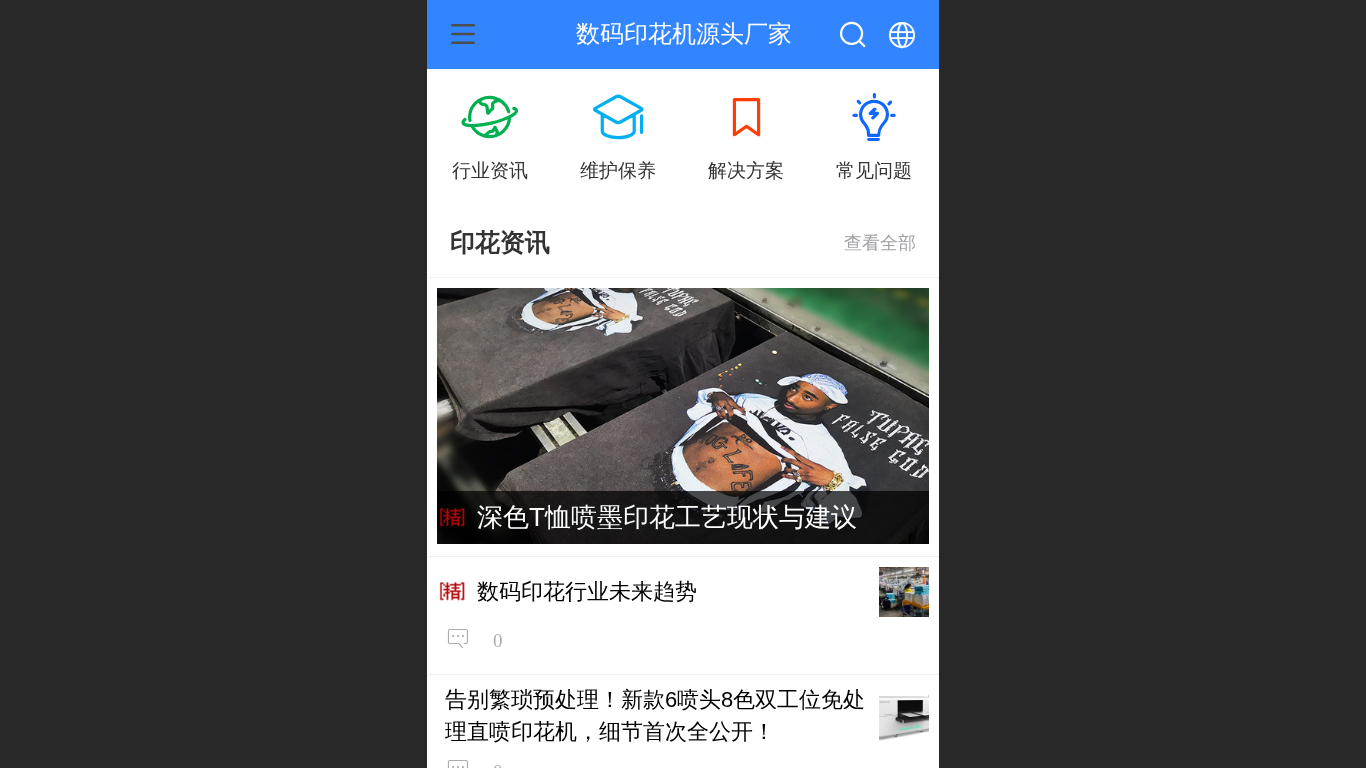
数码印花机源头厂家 (684, 33)
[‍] (880, 243)
